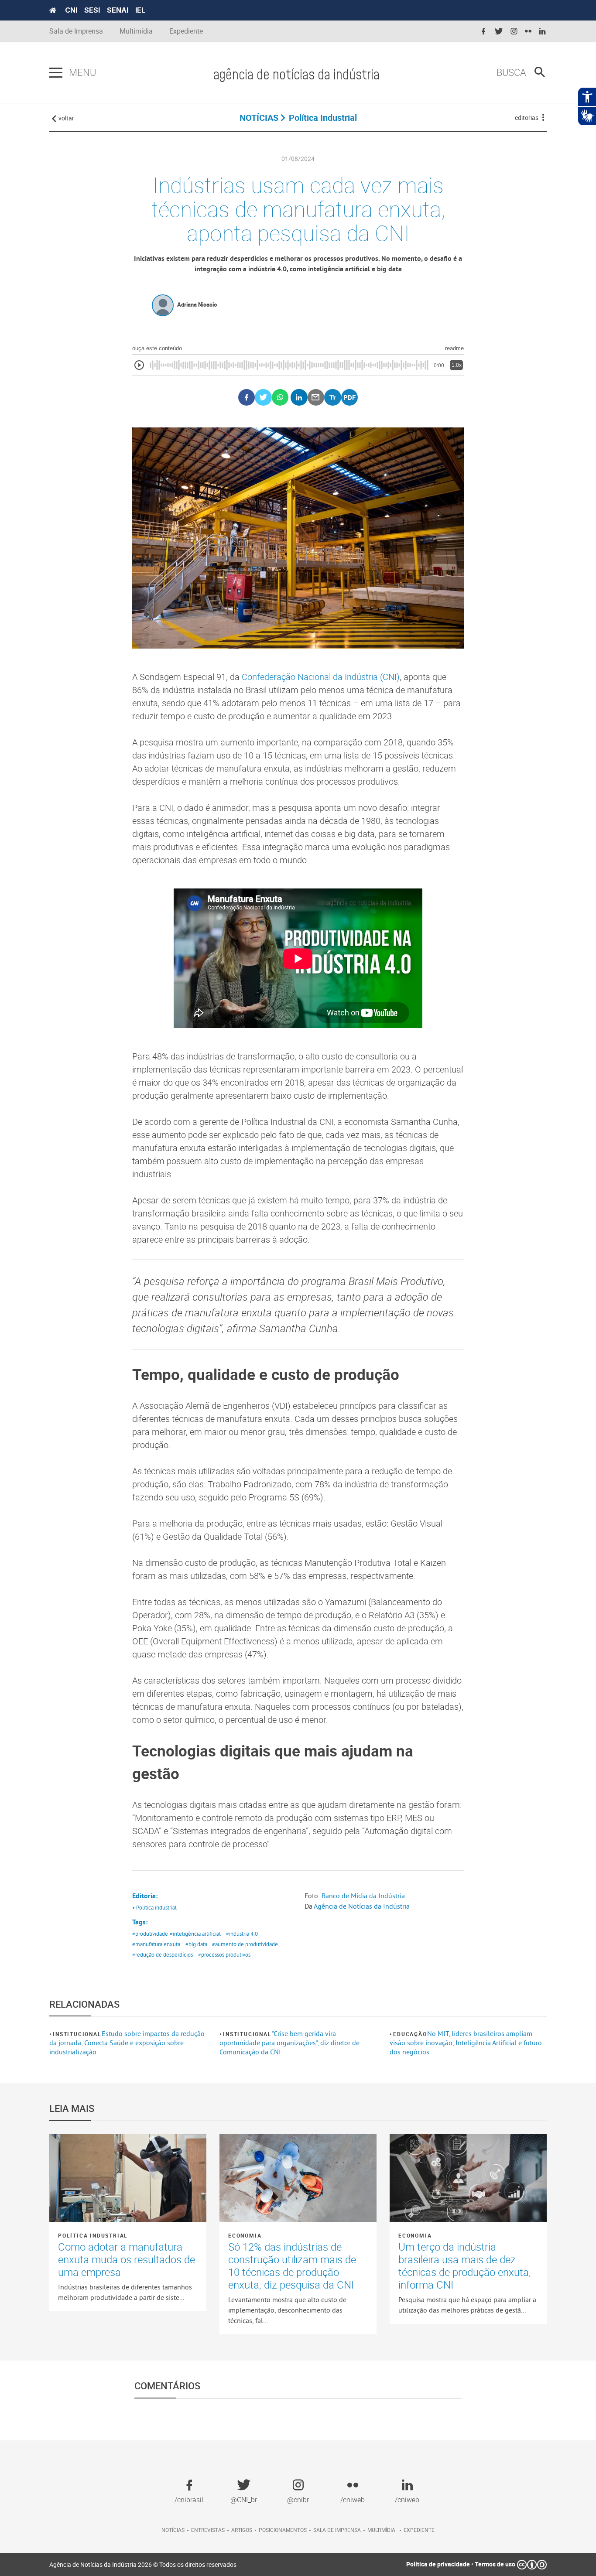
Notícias (173, 2530)
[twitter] (499, 32)
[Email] (316, 398)
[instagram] (514, 32)
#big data (196, 1944)
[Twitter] (263, 398)
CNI (71, 10)
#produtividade (150, 1934)
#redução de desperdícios (163, 1954)
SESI (92, 10)
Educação (410, 2034)
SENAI (118, 10)
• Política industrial (154, 1907)
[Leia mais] (128, 2178)
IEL (140, 10)
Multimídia (136, 31)
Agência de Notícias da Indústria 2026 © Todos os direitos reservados (143, 2564)
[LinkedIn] (299, 398)
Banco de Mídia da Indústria (363, 1896)
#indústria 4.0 (242, 1934)
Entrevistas (208, 2530)
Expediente (186, 31)
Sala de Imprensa (76, 31)
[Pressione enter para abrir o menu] (56, 73)
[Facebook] (247, 398)
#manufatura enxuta (156, 1944)
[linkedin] (542, 32)
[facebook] (483, 32)
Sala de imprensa (337, 2530)
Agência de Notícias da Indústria (362, 1906)
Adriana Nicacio (197, 304)
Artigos (242, 2530)
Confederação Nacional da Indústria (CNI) (321, 677)
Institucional (77, 2034)
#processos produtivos (224, 1954)
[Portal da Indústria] (53, 10)
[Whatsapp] (280, 398)
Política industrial (93, 2235)
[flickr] (528, 32)
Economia (245, 2235)
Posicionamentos (283, 2530)
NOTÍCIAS (259, 118)
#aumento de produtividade (245, 1944)
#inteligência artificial (195, 1934)
